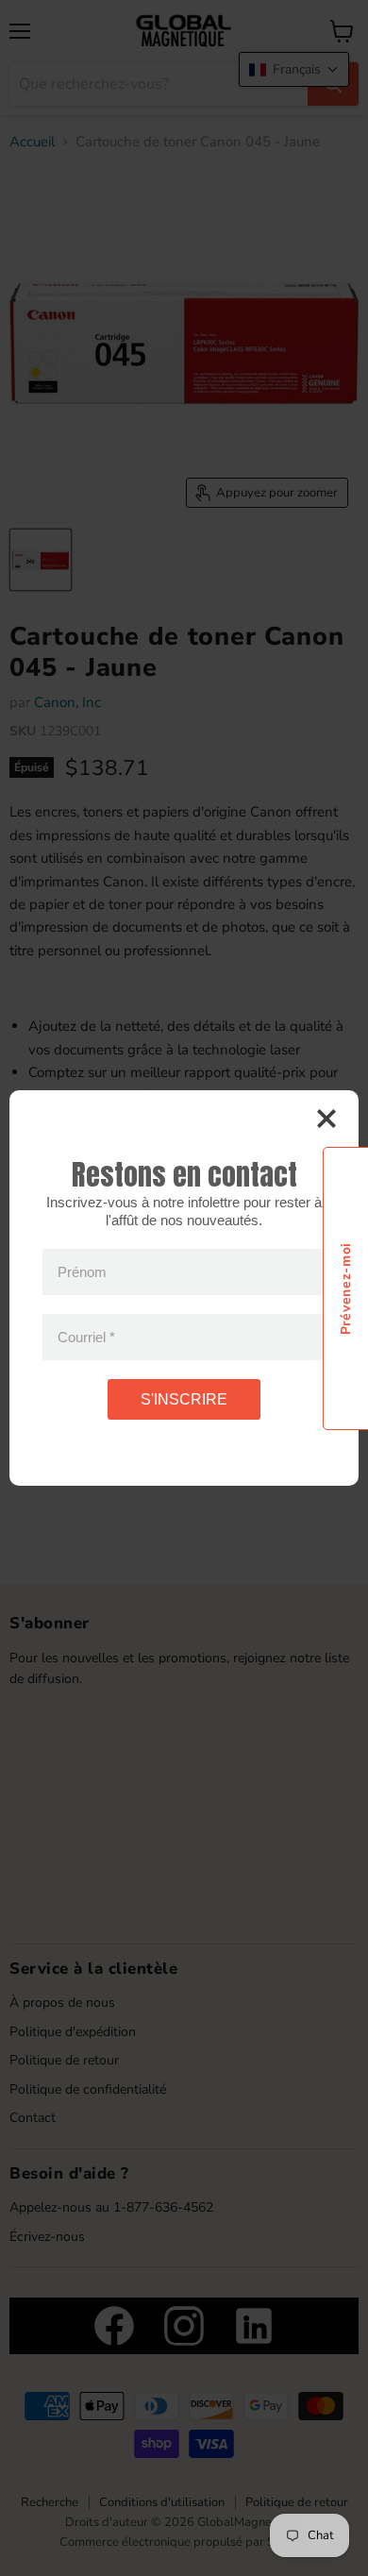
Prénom (82, 1272)
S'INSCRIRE (184, 1399)
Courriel (86, 1337)
